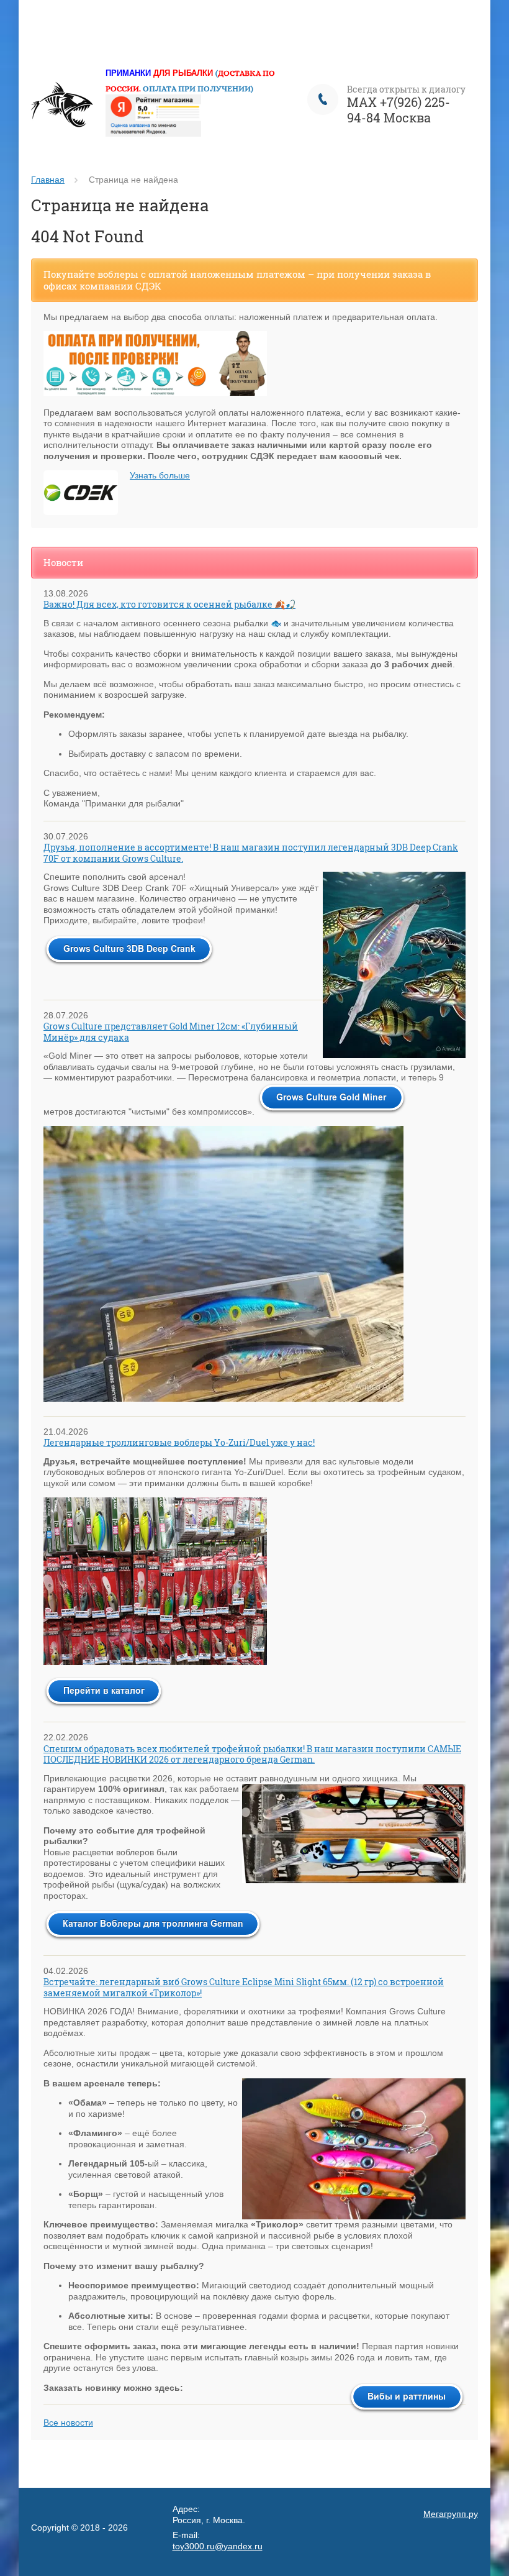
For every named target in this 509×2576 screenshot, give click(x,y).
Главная (48, 180)
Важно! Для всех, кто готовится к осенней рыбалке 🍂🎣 (169, 604)
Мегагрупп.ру (451, 2514)
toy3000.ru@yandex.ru (218, 2546)
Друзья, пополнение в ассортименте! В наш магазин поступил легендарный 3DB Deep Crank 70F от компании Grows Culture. (251, 853)
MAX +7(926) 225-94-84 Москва (399, 110)
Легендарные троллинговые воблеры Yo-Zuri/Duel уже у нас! (179, 1442)
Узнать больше (160, 475)
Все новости (68, 2423)
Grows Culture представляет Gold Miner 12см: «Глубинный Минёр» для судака (171, 1032)
